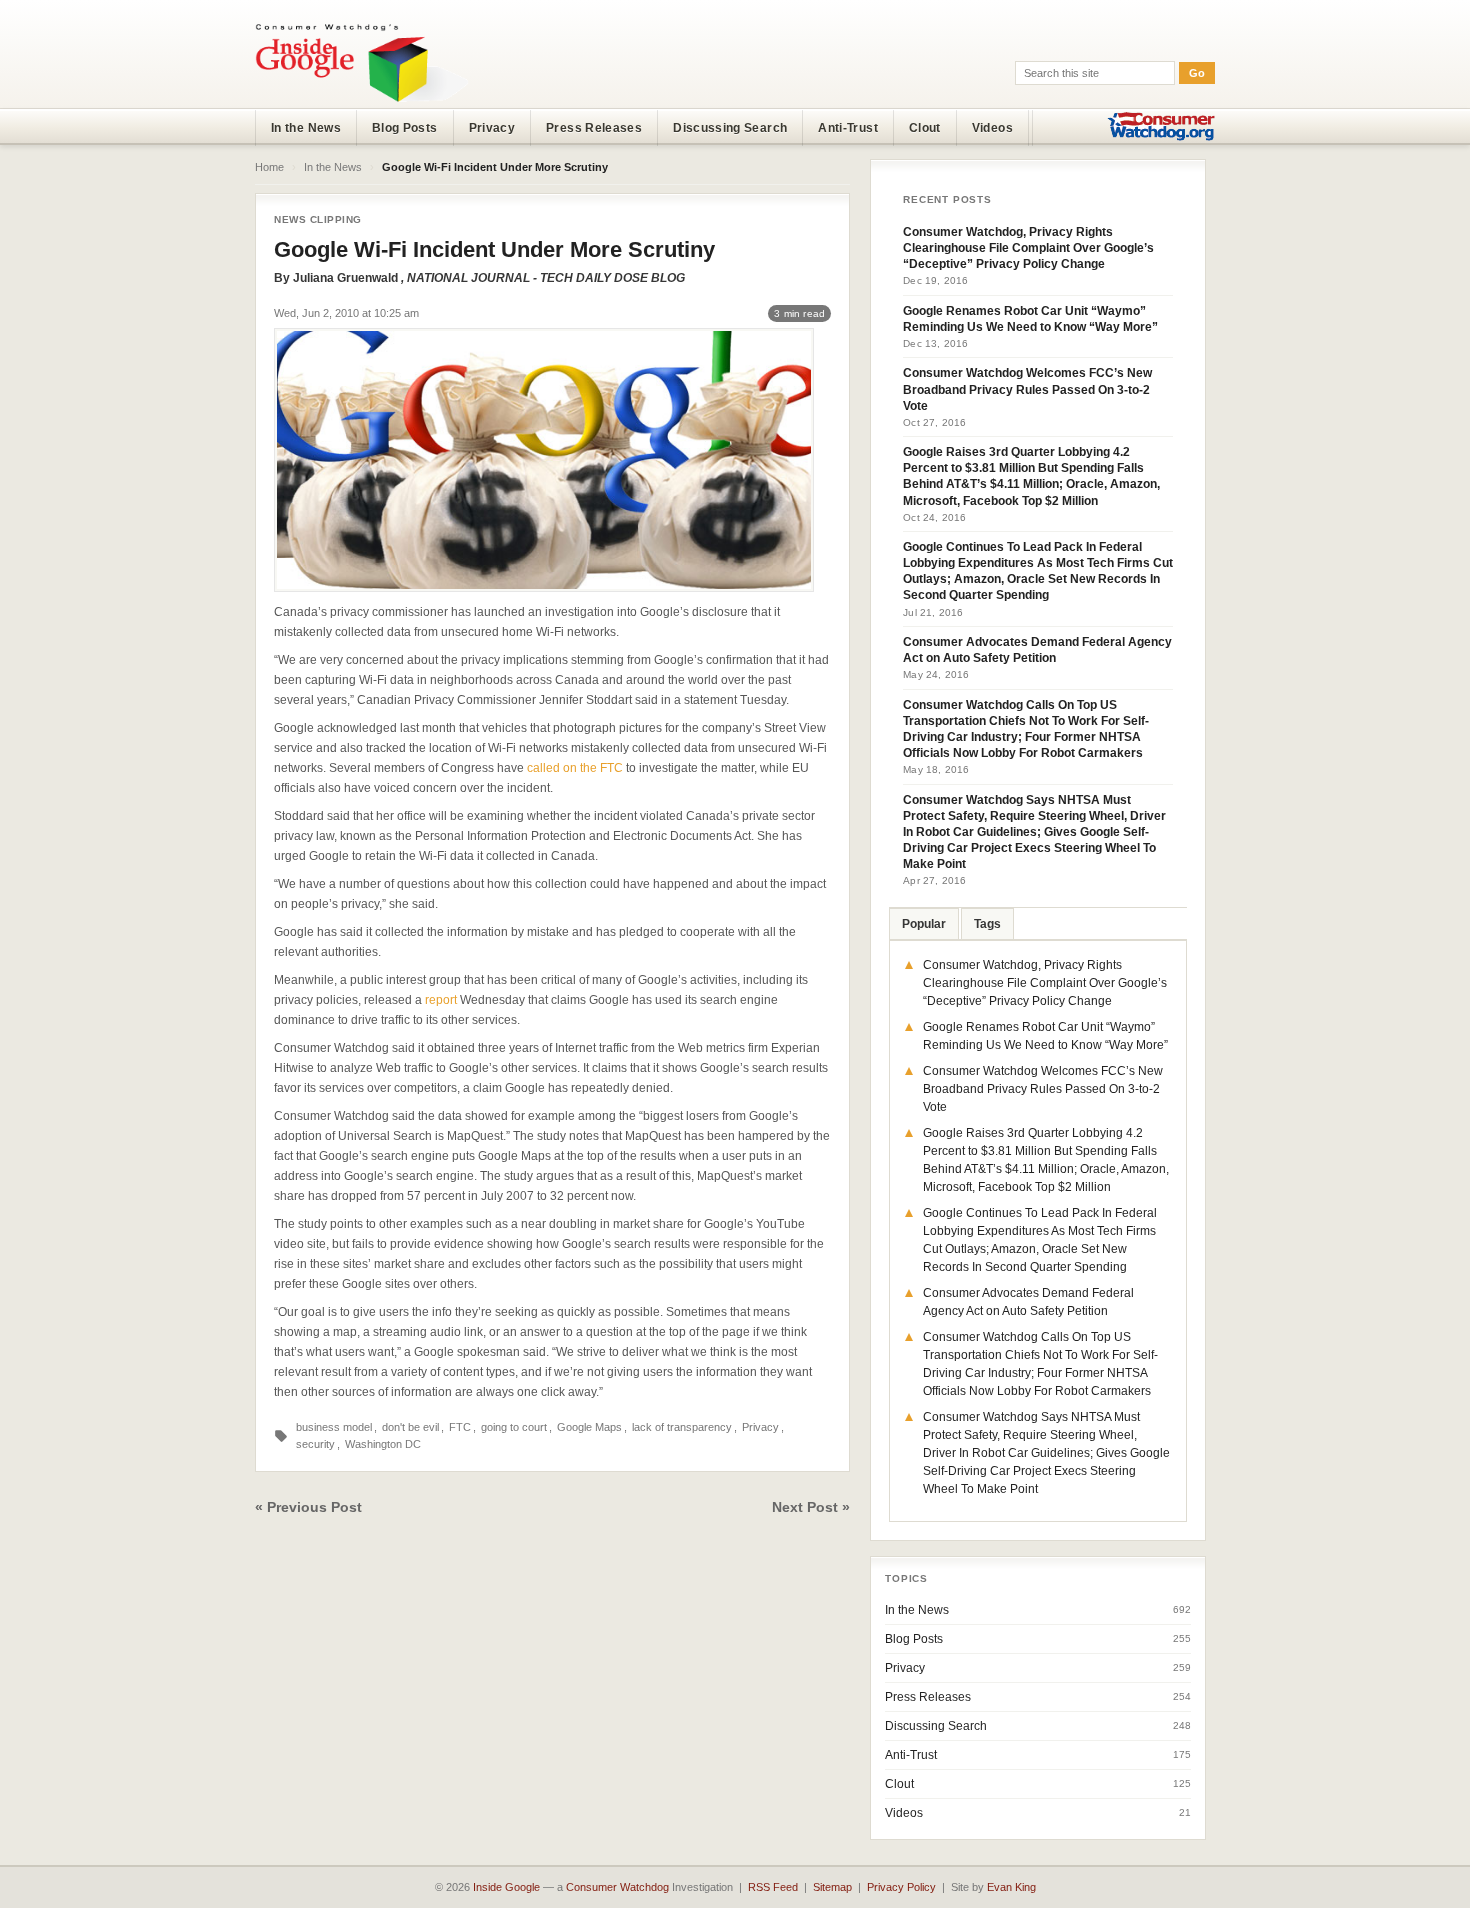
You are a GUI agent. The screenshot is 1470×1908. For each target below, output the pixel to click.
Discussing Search (730, 128)
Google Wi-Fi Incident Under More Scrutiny (494, 249)
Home (269, 167)
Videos (992, 128)
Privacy (492, 128)
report (441, 1000)
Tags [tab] (987, 924)
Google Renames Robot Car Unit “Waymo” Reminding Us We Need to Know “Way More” (1030, 319)
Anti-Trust (848, 128)
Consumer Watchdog (617, 1887)
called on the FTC (576, 768)
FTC (460, 1427)
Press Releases (594, 128)
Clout (925, 128)
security (315, 1444)
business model (334, 1427)
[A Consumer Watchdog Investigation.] (362, 62)
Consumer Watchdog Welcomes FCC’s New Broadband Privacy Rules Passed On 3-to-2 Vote (1027, 389)
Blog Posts (405, 128)
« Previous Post (308, 1507)
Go (1197, 73)
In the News (306, 128)
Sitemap (832, 1887)
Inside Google (506, 1887)
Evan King (1011, 1887)
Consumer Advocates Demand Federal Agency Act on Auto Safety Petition (1037, 650)
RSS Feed (773, 1887)
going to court (514, 1427)
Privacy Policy (901, 1887)
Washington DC (383, 1444)
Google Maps (589, 1427)
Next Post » (811, 1507)
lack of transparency (682, 1427)
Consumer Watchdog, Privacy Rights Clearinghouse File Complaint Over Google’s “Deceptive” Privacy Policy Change (1028, 248)
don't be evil (410, 1427)
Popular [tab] (924, 924)
